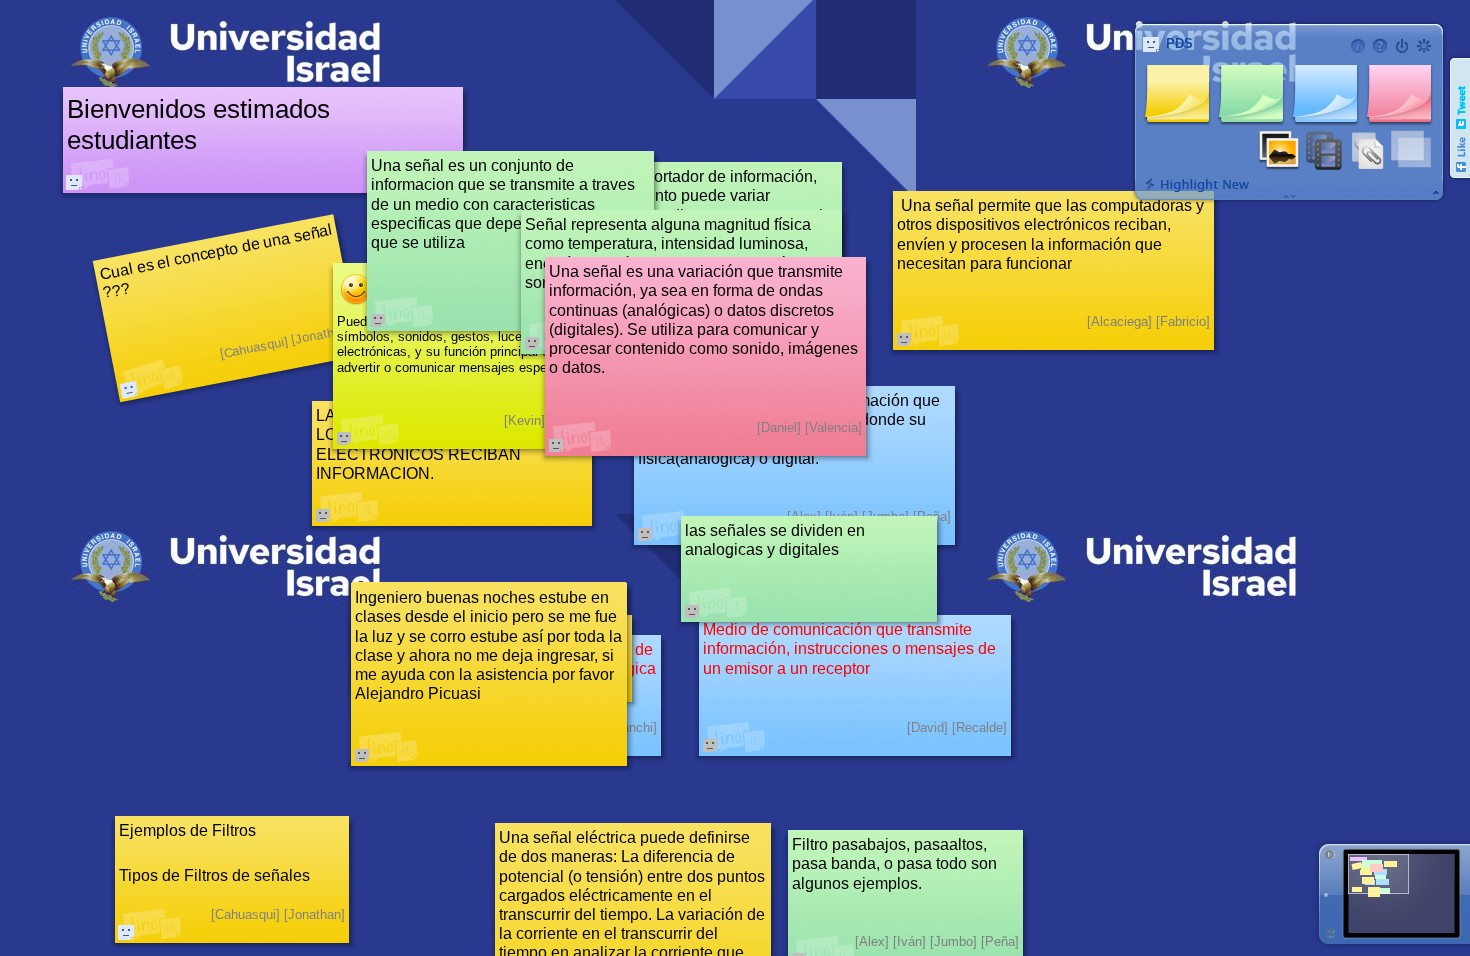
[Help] (1380, 46)
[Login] (1402, 46)
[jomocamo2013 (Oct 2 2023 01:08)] (74, 182)
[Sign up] (1424, 46)
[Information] (1358, 46)
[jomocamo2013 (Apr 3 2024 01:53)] (129, 389)
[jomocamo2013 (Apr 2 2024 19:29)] (126, 932)
